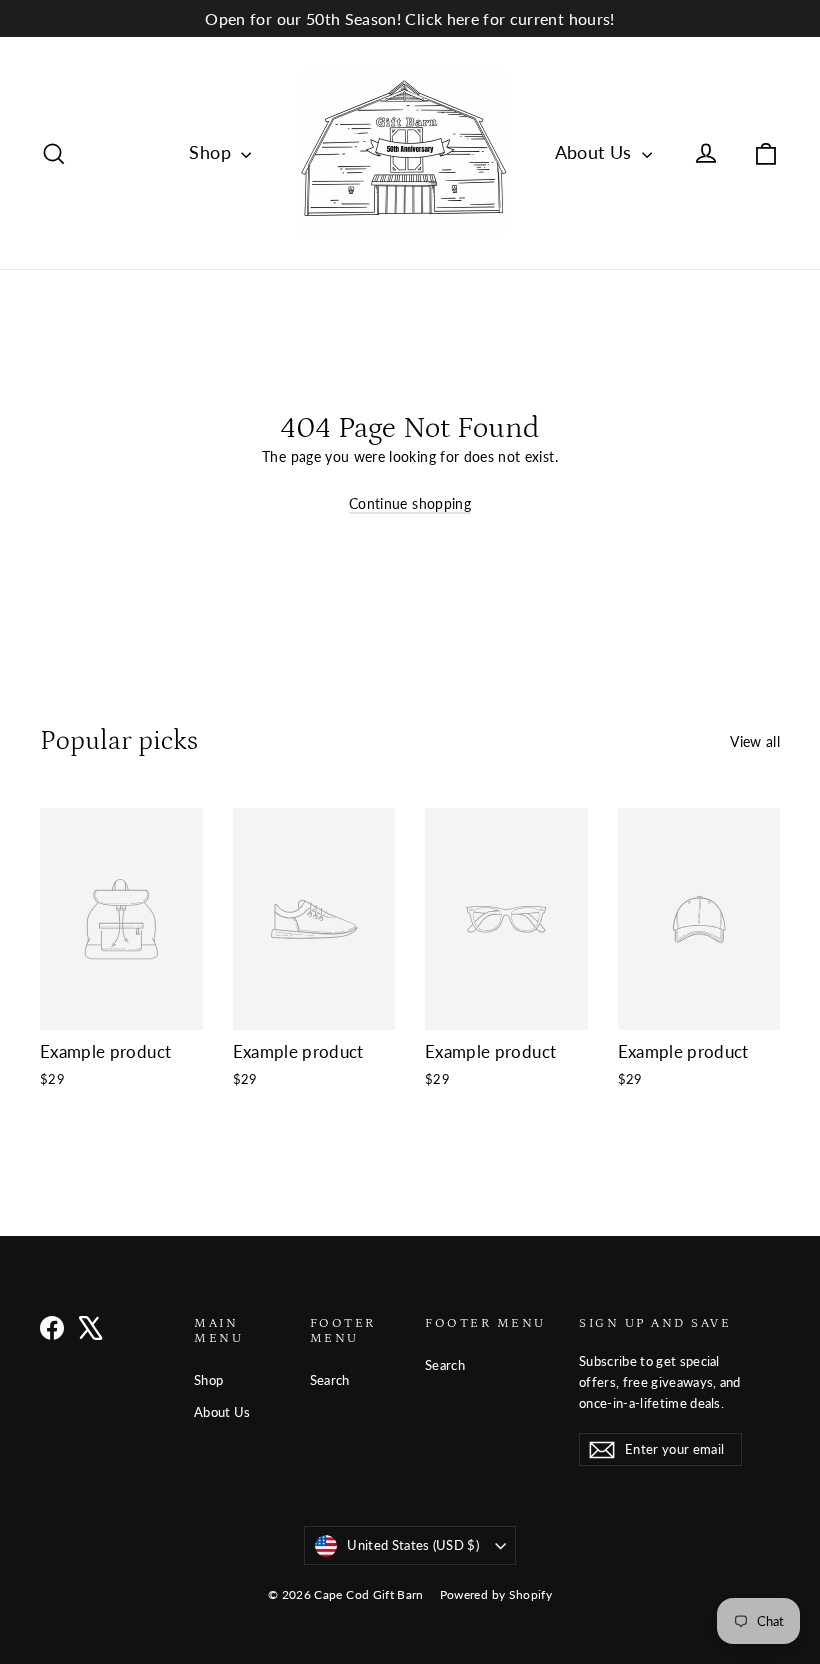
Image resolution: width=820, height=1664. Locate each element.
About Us (596, 152)
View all (755, 741)
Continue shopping (410, 503)
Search (330, 1380)
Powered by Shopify (496, 1594)
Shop (212, 152)
